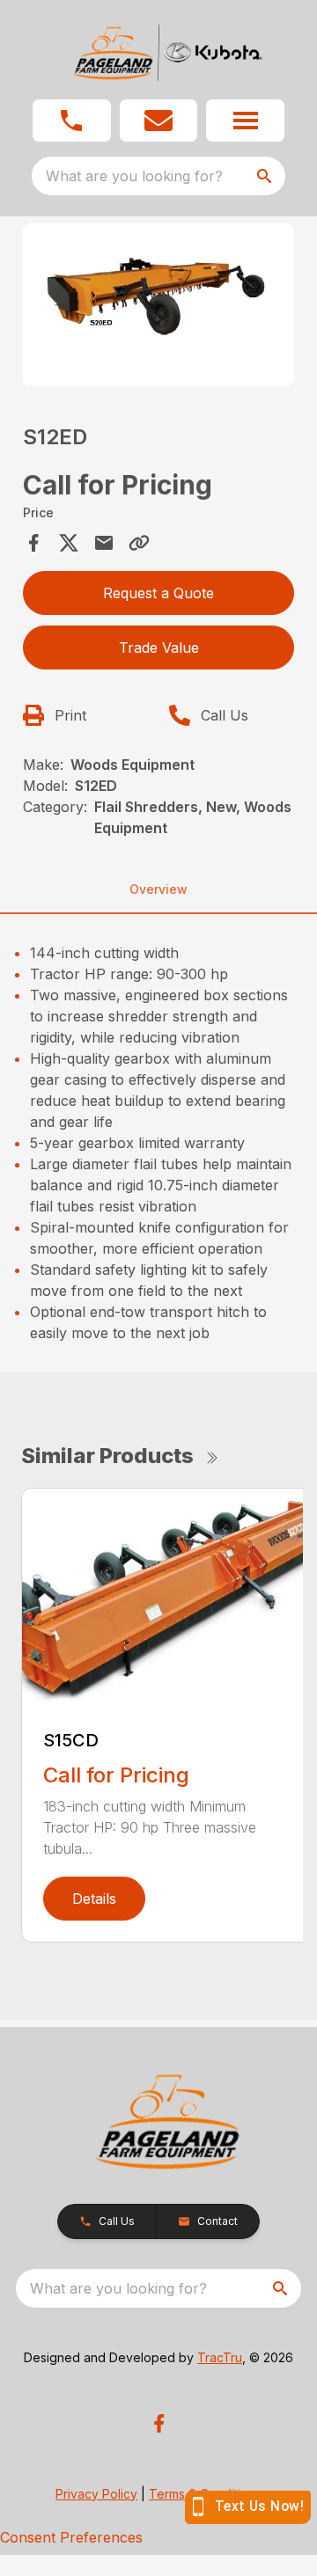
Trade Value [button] (159, 648)
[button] (72, 121)
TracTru (220, 2357)
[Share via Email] (104, 543)
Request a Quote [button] (158, 593)
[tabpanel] (158, 307)
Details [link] (94, 1899)
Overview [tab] (158, 889)
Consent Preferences (71, 2537)
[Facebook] (159, 2423)
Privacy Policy (96, 2494)
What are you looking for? (134, 176)
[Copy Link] (139, 543)
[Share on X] (69, 543)
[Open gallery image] (158, 305)
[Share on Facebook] (33, 543)
